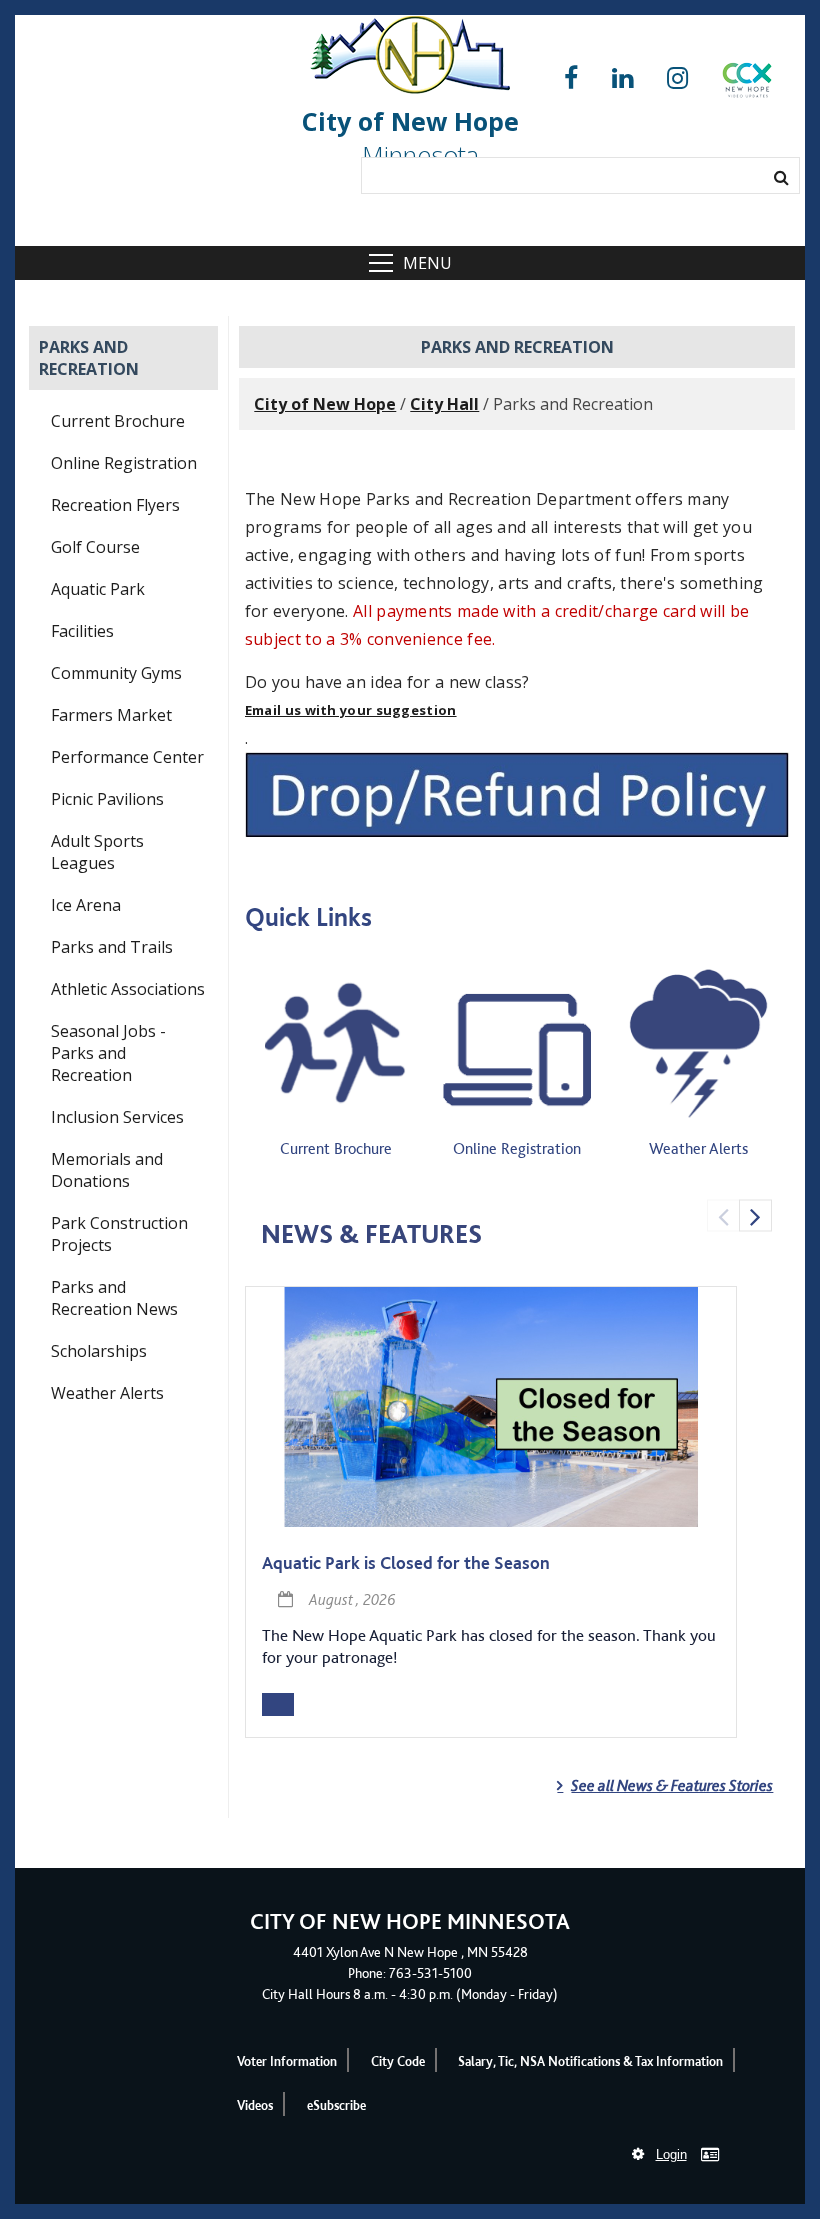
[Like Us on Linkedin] (622, 78)
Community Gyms (116, 673)
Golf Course (95, 547)
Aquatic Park (98, 589)
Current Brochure (118, 421)
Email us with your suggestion (351, 710)
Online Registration (124, 463)
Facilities (82, 631)
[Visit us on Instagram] (677, 78)
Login (671, 2154)
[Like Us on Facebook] (571, 78)
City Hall (444, 404)
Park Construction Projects (119, 1234)
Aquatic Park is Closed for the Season (406, 1562)
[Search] (781, 177)
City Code (398, 2061)
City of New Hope (325, 404)
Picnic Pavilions (107, 799)
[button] (747, 84)
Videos (255, 2105)
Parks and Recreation (89, 358)
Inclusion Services (117, 1117)
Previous (723, 1215)
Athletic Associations (128, 989)
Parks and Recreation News (114, 1298)
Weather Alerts (107, 1393)
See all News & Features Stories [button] (672, 1785)
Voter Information (287, 2061)
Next (755, 1215)
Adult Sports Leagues (97, 852)
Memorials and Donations (107, 1170)
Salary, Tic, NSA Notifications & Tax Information (590, 2061)
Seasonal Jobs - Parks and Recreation (108, 1053)
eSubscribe (336, 2105)
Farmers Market (111, 715)
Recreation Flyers (115, 505)
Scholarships (99, 1351)
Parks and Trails (112, 947)
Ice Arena (86, 905)
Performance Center (127, 757)
